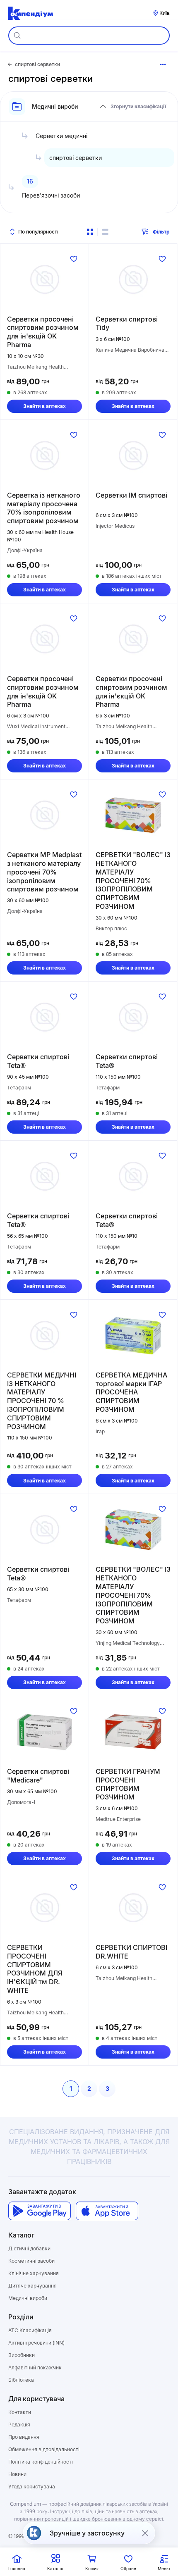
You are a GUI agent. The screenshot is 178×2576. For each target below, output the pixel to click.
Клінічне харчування (34, 2273)
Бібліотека (21, 2380)
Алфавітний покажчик (35, 2367)
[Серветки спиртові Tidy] (133, 279)
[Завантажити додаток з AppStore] (107, 2211)
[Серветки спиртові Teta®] (44, 1017)
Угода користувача (32, 2487)
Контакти (20, 2412)
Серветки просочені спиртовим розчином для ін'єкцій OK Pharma (43, 332)
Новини (17, 2474)
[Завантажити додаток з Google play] (40, 2211)
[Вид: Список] (105, 232)
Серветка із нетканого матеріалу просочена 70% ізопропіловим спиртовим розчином (44, 508)
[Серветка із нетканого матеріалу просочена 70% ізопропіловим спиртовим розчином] (44, 455)
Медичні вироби (28, 2298)
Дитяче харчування (32, 2286)
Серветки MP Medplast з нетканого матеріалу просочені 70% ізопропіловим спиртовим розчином (44, 872)
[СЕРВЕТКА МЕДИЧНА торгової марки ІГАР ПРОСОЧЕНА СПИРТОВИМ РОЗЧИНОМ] (133, 1335)
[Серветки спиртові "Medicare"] (44, 1732)
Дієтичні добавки (29, 2248)
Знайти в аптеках (44, 406)
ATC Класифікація (30, 2330)
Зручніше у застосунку (87, 2533)
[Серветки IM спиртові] (133, 455)
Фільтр (161, 232)
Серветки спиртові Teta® (38, 1061)
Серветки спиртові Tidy (127, 323)
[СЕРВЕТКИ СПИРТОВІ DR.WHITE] (133, 1908)
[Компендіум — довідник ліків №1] (31, 13)
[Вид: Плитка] (90, 232)
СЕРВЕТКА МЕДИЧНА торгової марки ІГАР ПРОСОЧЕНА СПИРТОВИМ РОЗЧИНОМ (131, 1392)
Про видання (24, 2437)
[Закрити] (145, 2533)
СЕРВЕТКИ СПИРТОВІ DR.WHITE (131, 1952)
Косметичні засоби (31, 2261)
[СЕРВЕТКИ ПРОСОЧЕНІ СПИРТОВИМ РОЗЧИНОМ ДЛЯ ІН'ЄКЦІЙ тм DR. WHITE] (44, 1908)
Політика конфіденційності (41, 2462)
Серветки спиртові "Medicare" (38, 1776)
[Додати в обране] (74, 259)
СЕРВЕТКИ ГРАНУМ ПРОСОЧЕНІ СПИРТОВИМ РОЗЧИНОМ (128, 1784)
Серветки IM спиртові (131, 495)
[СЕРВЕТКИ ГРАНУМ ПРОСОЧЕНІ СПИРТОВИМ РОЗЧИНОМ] (133, 1732)
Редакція (19, 2425)
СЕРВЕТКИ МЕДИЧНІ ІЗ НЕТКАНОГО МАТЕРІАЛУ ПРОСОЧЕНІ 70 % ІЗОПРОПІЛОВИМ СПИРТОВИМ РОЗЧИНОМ (42, 1401)
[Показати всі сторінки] (163, 64)
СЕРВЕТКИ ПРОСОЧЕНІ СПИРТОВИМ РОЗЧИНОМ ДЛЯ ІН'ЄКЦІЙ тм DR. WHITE (35, 1969)
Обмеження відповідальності (44, 2449)
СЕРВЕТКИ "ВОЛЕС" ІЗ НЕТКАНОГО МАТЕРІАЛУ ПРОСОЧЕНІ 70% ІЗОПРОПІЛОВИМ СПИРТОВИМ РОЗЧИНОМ (133, 881)
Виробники (22, 2355)
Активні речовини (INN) (36, 2343)
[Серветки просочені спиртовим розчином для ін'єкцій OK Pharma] (44, 279)
